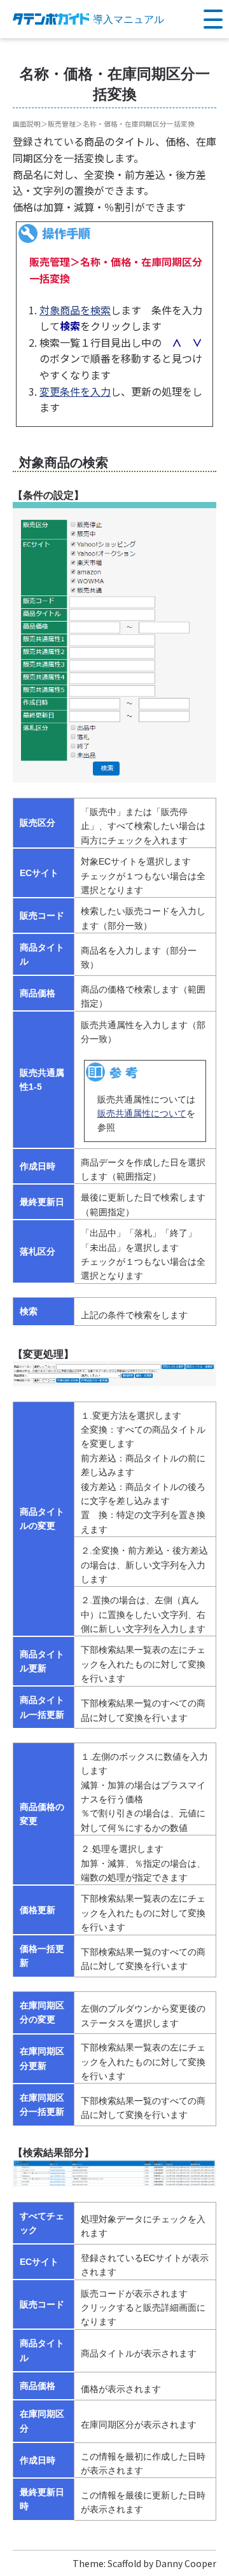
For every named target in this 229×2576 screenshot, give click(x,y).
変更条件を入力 (75, 391)
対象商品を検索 (75, 310)
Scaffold (124, 2563)
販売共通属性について (142, 1113)
